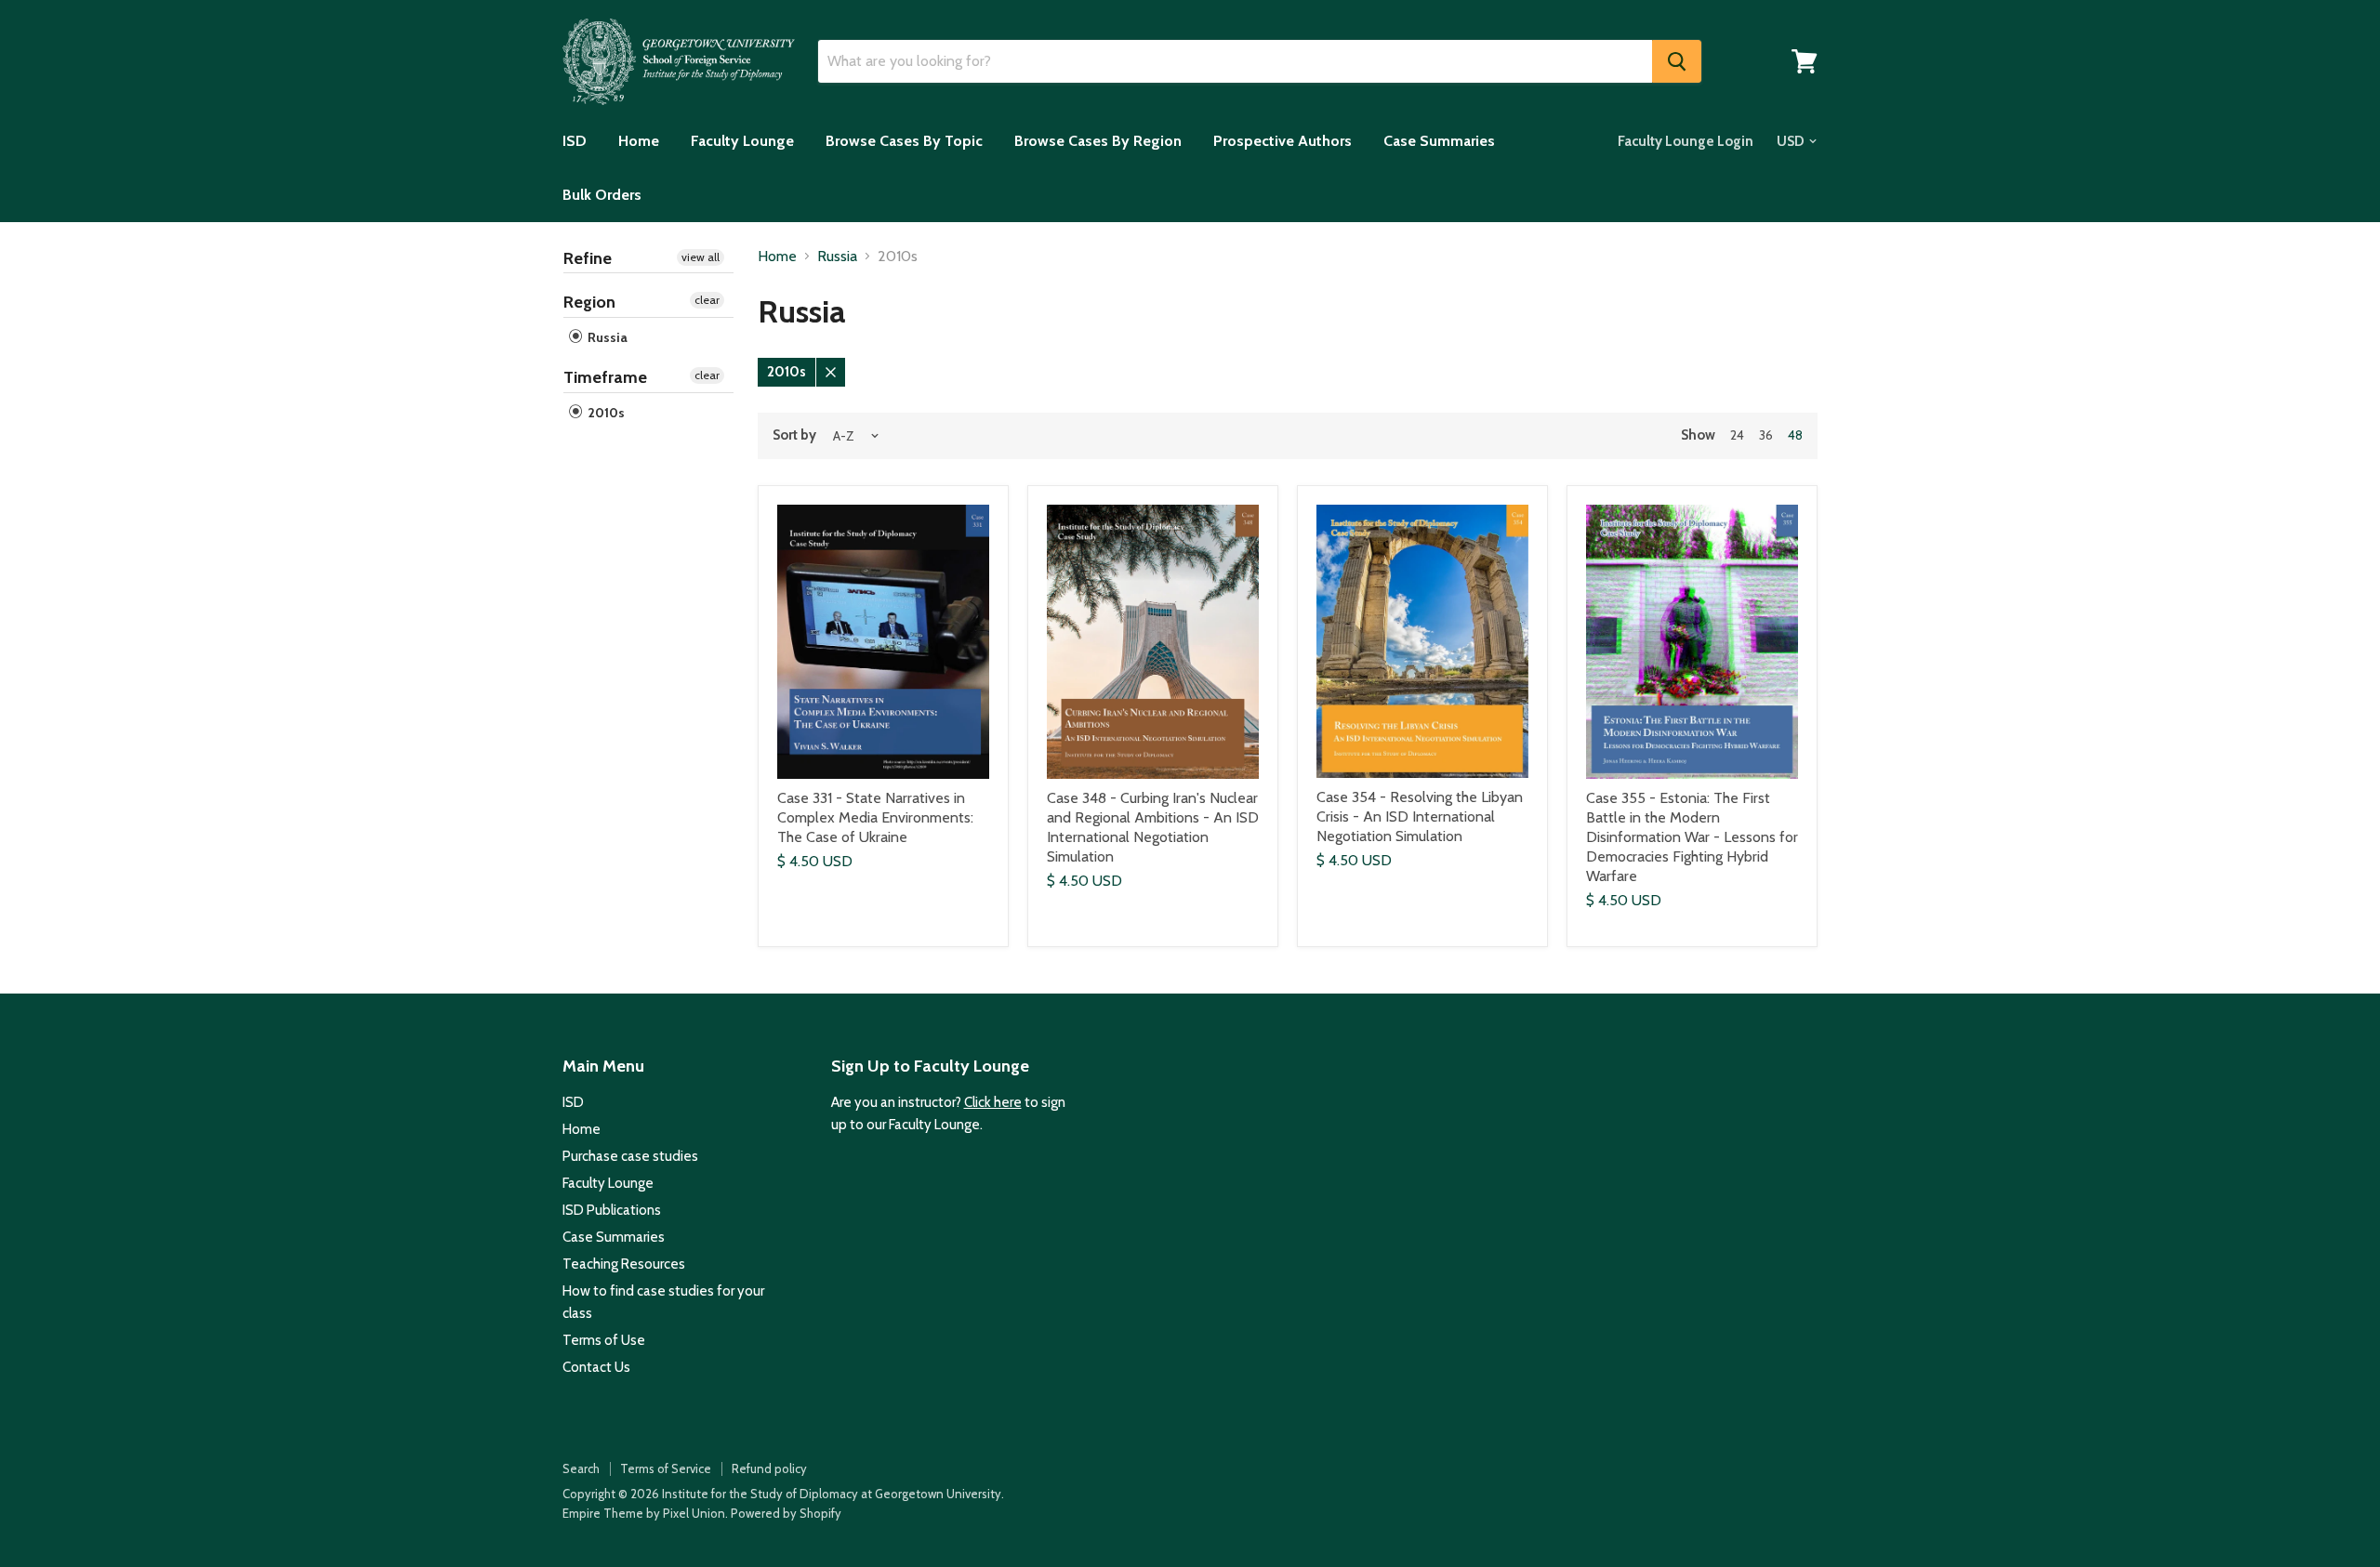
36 (1766, 435)
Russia (606, 337)
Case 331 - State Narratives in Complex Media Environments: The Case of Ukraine (875, 817)
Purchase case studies (630, 1156)
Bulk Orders (602, 195)
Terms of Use (604, 1340)
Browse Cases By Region (1098, 141)
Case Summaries (1439, 141)
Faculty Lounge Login (1686, 141)
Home (639, 141)
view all (701, 257)
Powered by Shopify (786, 1513)
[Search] (1677, 61)
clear (707, 300)
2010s (605, 413)
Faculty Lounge (742, 141)
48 (1795, 435)
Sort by (794, 435)
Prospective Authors (1283, 141)
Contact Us (596, 1367)
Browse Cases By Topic (904, 141)
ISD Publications (612, 1210)
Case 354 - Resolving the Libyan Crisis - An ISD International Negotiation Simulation (1420, 816)
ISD (575, 141)
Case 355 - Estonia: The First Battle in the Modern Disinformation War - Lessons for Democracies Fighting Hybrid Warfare (1692, 837)
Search (581, 1468)
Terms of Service (666, 1468)
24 (1737, 435)
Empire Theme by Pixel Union (644, 1513)
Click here (993, 1102)
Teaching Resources (624, 1264)
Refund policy (769, 1468)
